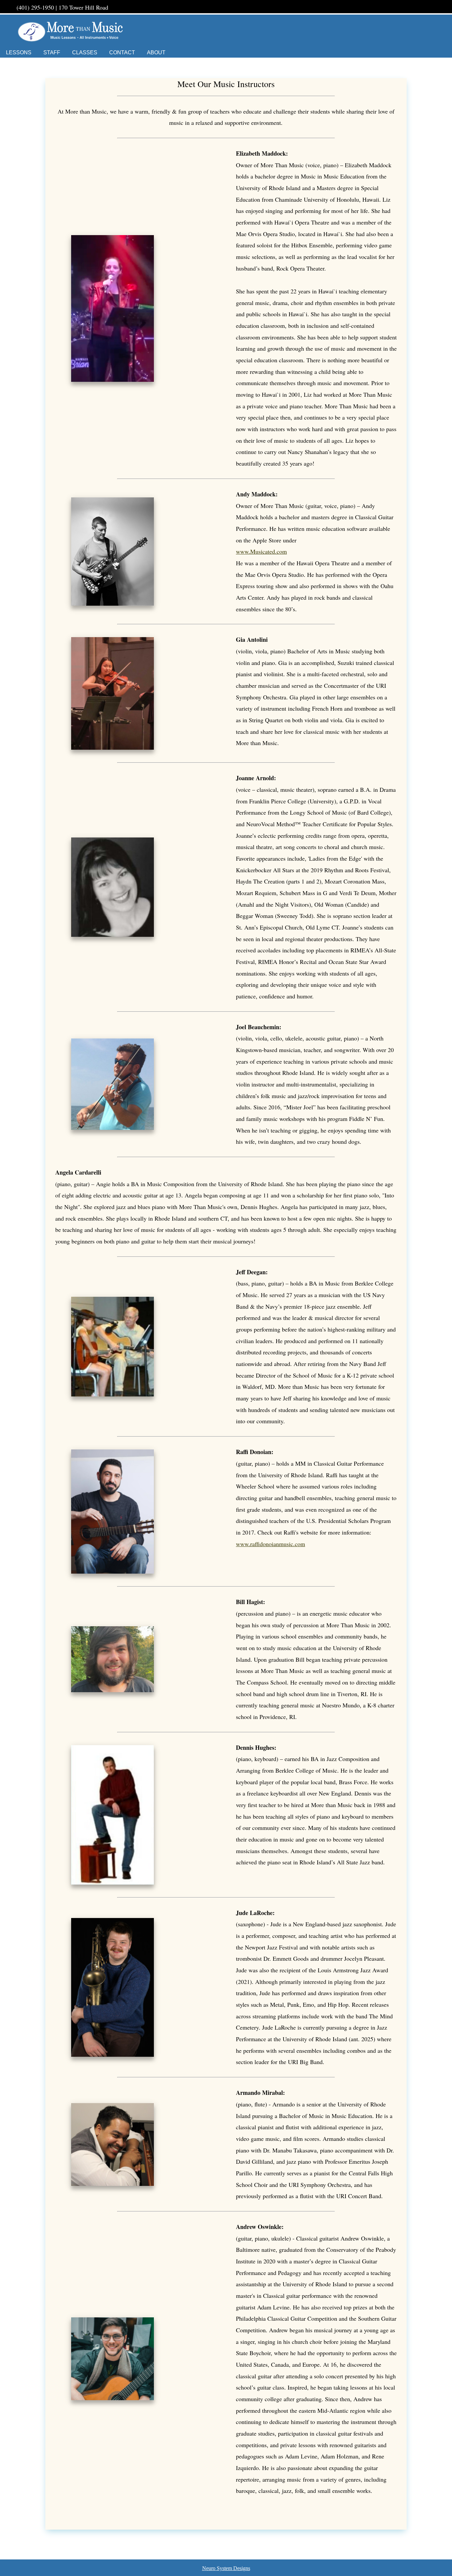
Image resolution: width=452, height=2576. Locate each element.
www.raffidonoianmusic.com (271, 1544)
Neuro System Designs (226, 2568)
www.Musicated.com (261, 551)
